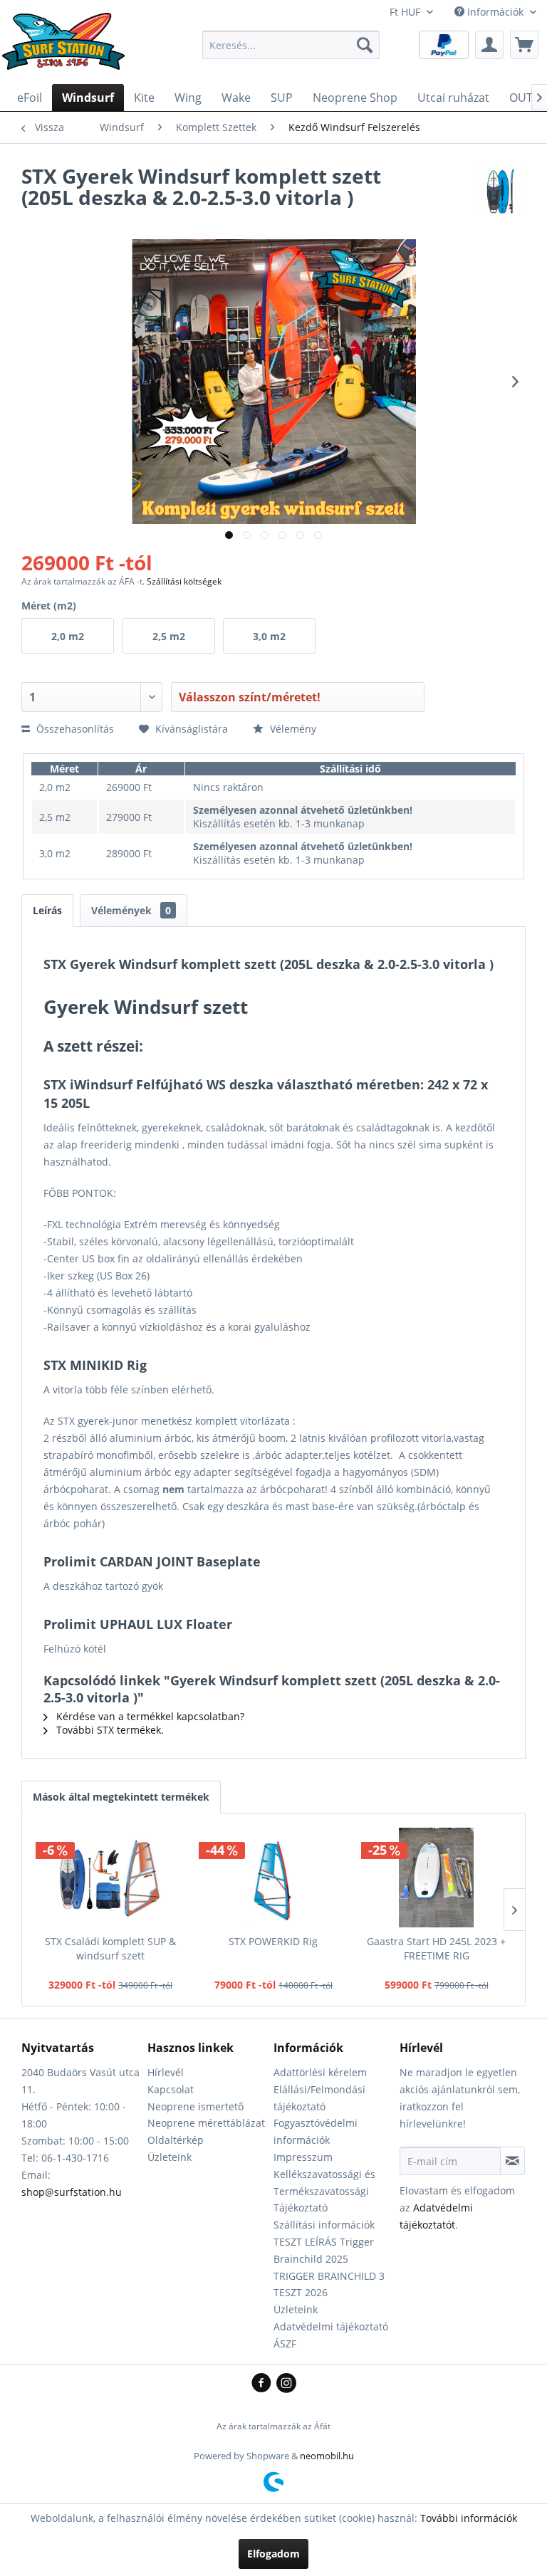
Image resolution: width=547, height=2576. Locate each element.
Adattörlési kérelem (320, 2072)
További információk (469, 2518)
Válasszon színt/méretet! (250, 697)
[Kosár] (524, 45)
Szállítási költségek (184, 581)
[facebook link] (264, 2384)
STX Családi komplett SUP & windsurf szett (110, 1948)
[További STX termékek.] (501, 190)
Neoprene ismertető (196, 2106)
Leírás (47, 910)
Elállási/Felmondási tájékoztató (319, 2098)
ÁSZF (285, 2344)
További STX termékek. (109, 1730)
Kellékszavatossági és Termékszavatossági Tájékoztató (324, 2191)
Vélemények (131, 910)
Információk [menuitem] (495, 12)
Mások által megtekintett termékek (121, 1797)
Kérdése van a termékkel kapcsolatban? (149, 1716)
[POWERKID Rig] (274, 1878)
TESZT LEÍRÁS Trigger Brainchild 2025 (324, 2250)
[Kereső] (365, 45)
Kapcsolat (171, 2089)
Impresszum (303, 2157)
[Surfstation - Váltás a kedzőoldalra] (68, 48)
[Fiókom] (489, 45)
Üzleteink (170, 2157)
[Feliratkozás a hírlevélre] (512, 2161)
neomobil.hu (327, 2456)
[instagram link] (286, 2384)
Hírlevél (166, 2072)
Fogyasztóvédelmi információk (316, 2131)
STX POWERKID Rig (273, 1941)
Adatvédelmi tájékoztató (331, 2326)
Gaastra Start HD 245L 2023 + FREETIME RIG (436, 1948)
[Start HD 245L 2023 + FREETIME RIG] (436, 1878)
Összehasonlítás (74, 729)
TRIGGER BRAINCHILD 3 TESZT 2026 (329, 2284)
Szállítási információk (324, 2225)
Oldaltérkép (176, 2140)
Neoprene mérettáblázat (206, 2123)
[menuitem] (291, 45)
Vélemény (292, 729)
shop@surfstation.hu (72, 2192)
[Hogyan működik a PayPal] (444, 44)
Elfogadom (273, 2554)
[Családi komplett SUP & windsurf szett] (111, 1878)
